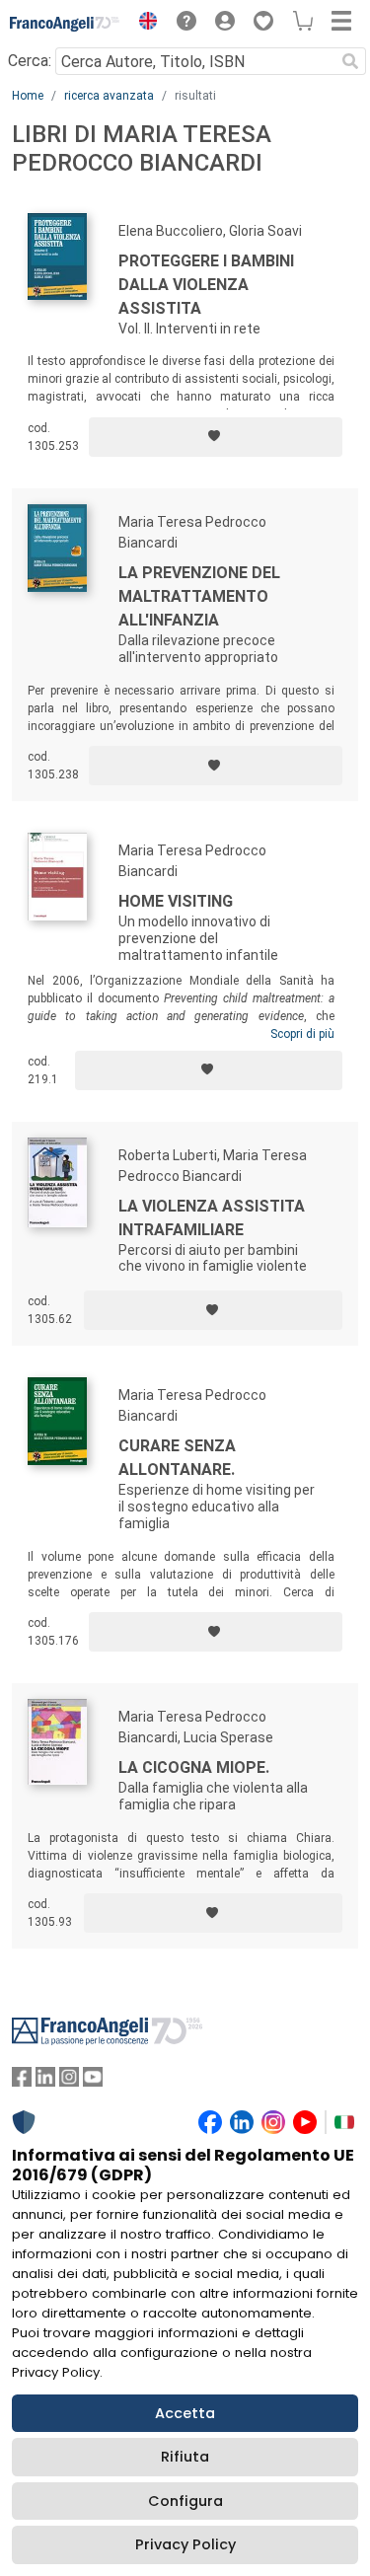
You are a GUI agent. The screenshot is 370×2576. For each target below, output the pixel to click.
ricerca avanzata (109, 96)
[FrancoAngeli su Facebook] (22, 2081)
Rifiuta (185, 2457)
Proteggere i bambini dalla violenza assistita (206, 285)
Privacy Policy (185, 2544)
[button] (143, 24)
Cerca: (30, 61)
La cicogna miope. (194, 1767)
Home (28, 96)
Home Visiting (176, 901)
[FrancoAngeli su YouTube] (93, 2081)
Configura (185, 2501)
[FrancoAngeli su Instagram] (69, 2081)
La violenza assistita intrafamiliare (212, 1218)
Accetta (185, 2413)
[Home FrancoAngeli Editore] (65, 24)
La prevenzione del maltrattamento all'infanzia (199, 596)
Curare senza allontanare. (177, 1458)
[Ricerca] (350, 61)
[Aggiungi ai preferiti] (216, 437)
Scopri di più (302, 1034)
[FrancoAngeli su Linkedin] (45, 2081)
